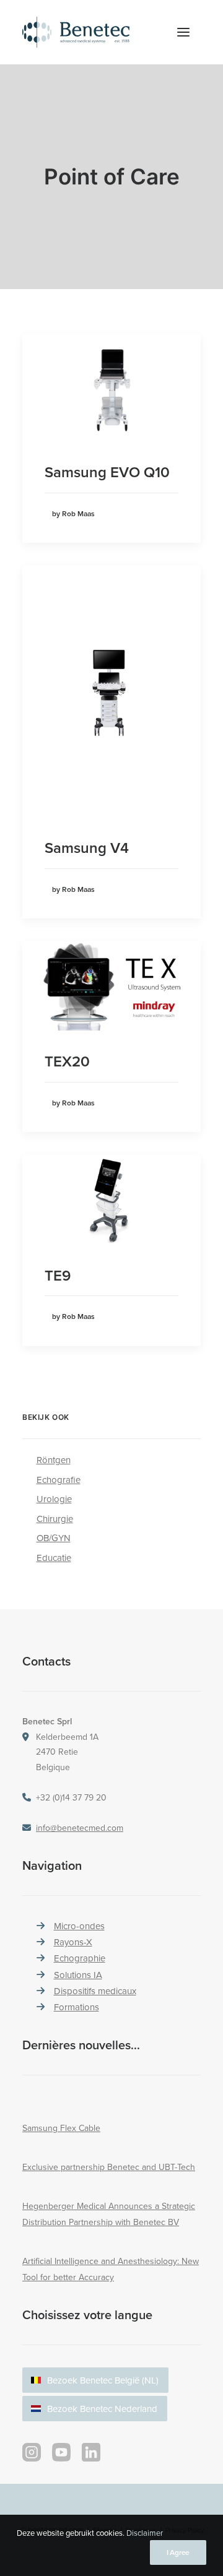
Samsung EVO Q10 (107, 472)
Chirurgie (55, 1519)
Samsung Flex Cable (61, 2128)
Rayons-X (73, 1942)
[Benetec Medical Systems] (90, 32)
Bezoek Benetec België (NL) (103, 2380)
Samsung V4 (87, 848)
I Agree (178, 2552)
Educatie (54, 1558)
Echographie (80, 1958)
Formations (77, 2007)
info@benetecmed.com (80, 1828)
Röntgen (54, 1460)
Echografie (59, 1480)
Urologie (54, 1499)
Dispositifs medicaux (95, 1991)
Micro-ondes (79, 1926)
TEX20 (67, 1061)
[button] (183, 32)
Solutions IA (78, 1975)
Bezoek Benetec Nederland (102, 2409)
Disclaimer (145, 2533)
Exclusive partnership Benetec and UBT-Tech (109, 2167)
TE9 (58, 1275)
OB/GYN (54, 1538)
